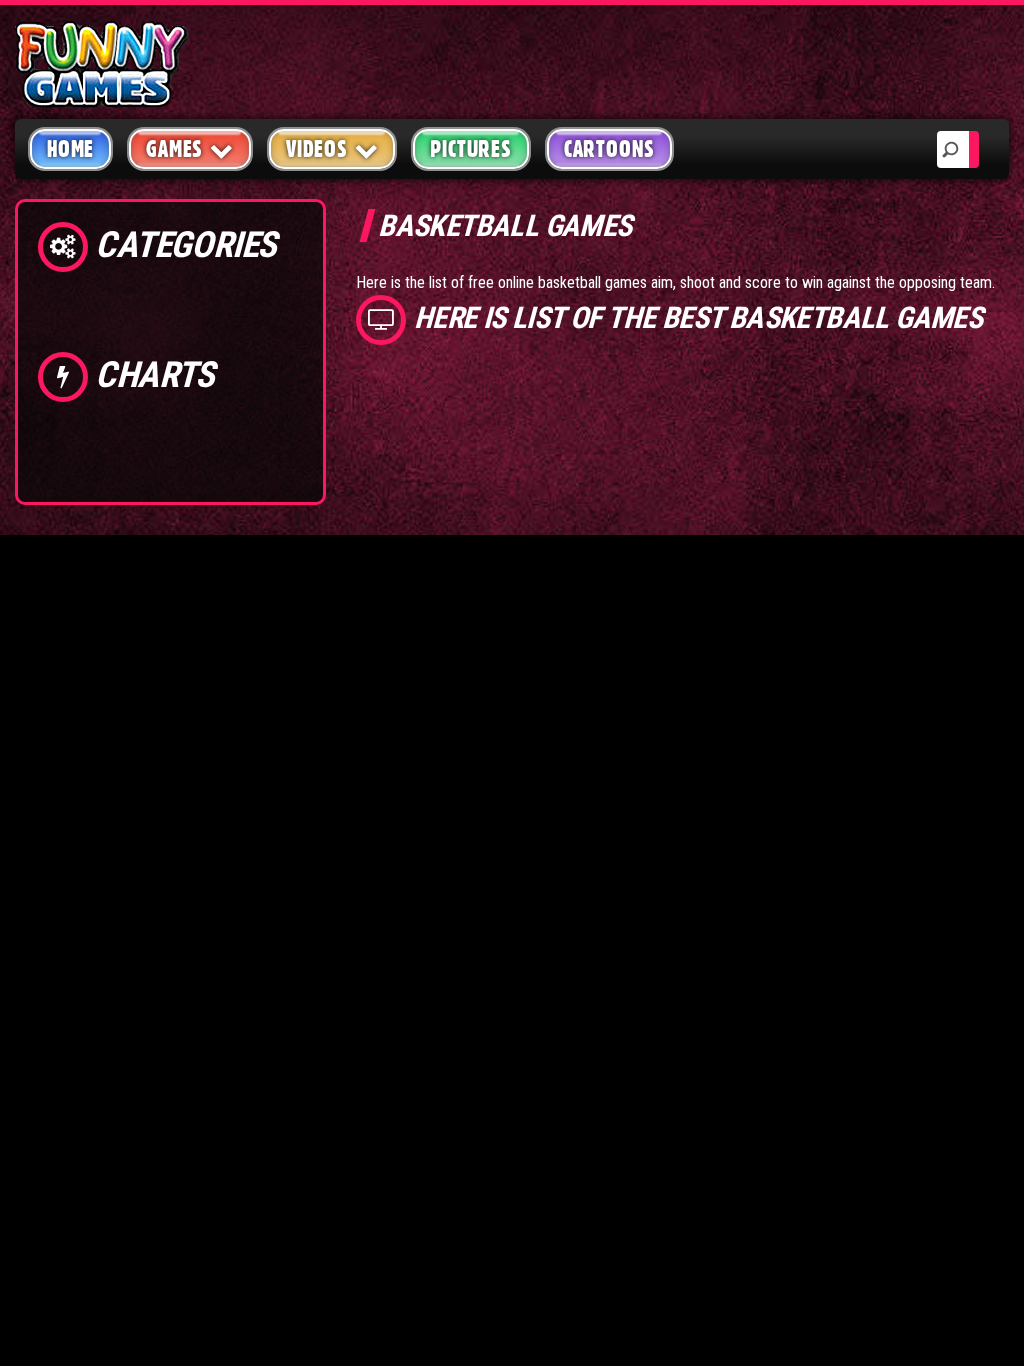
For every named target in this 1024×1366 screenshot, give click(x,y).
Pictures (470, 149)
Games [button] (174, 149)
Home (70, 149)
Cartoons (609, 149)
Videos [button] (317, 149)
